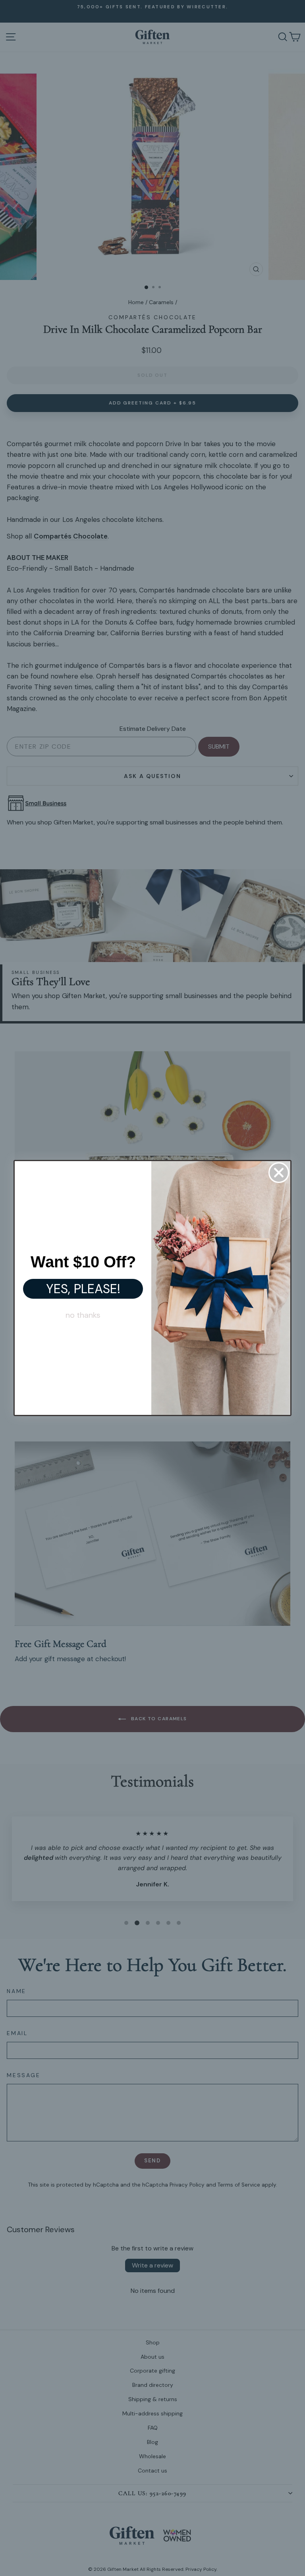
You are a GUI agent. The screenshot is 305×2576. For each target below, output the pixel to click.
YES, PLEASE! (83, 1289)
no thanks (83, 1315)
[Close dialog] (279, 1173)
